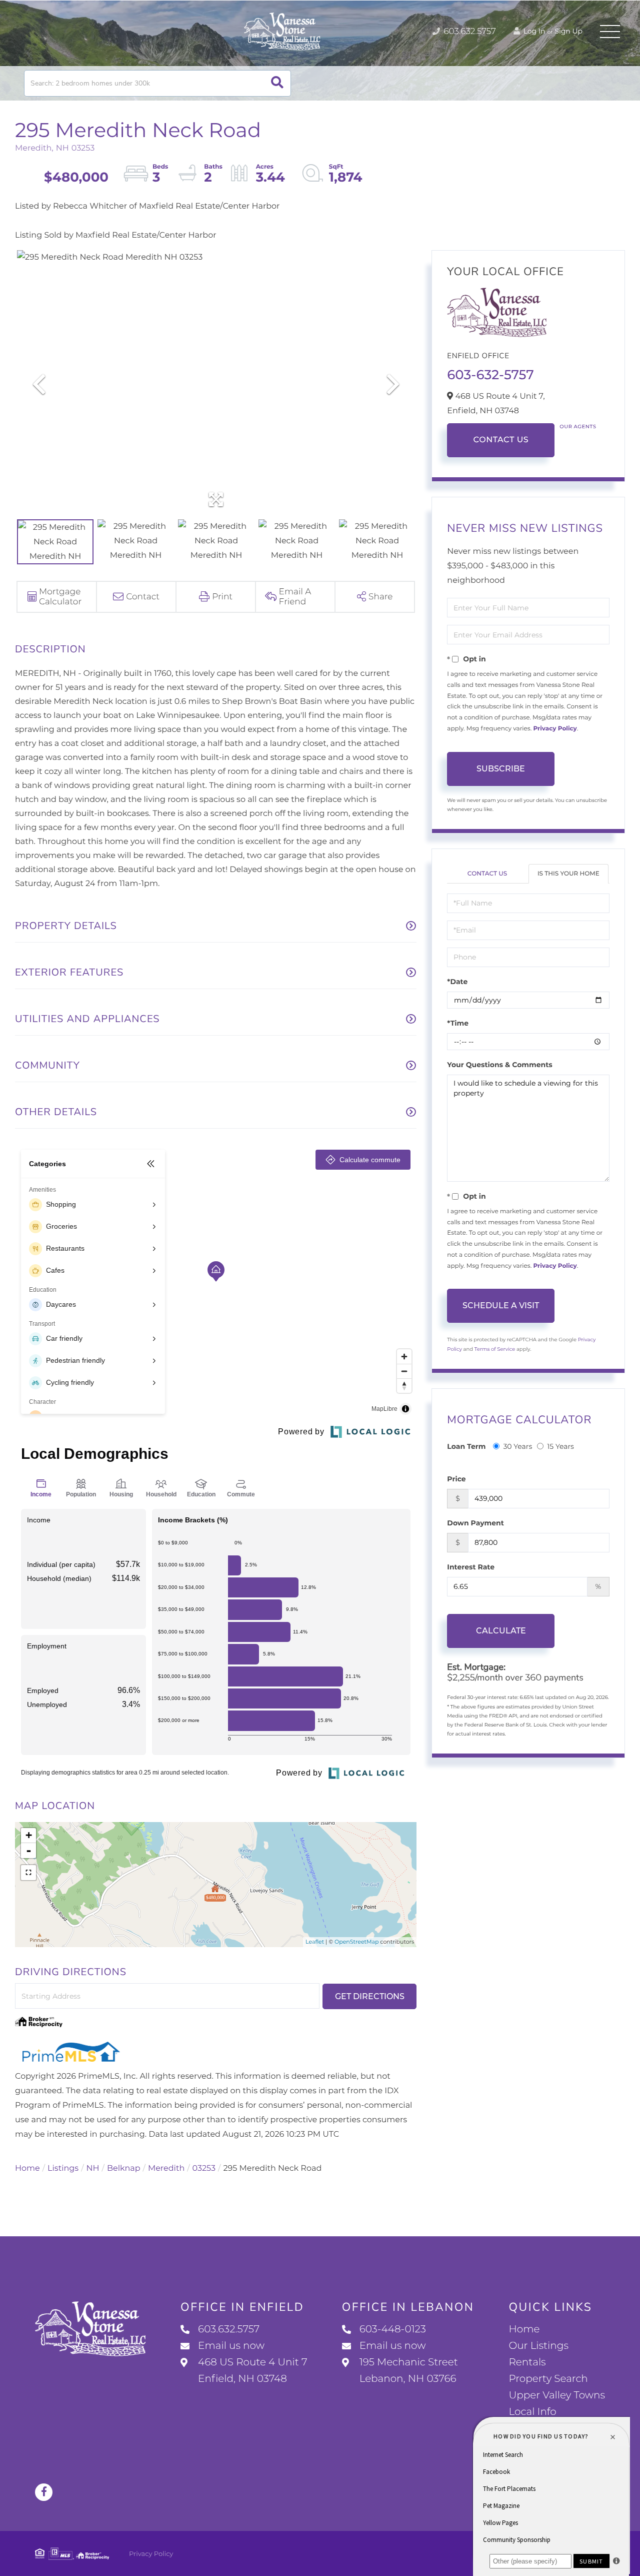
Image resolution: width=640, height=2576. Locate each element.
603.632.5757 (469, 32)
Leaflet (315, 1942)
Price (456, 1479)
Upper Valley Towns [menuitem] (557, 2395)
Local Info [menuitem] (532, 2412)
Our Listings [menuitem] (538, 2346)
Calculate (501, 1631)
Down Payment (475, 1523)
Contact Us (501, 440)
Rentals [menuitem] (527, 2362)
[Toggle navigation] (610, 32)
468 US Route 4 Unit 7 (252, 2371)
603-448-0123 (393, 2329)
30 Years (517, 1446)
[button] (277, 83)
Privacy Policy (555, 729)
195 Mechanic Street (409, 2371)
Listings (63, 2169)
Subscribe (501, 769)
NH (93, 2169)
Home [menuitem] (524, 2329)
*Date (457, 982)
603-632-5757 (490, 375)
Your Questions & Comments (499, 1065)
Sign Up (568, 31)
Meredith (166, 2169)
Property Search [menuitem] (548, 2379)
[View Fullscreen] (28, 1873)
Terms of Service (495, 1349)
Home (27, 2169)
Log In (533, 31)
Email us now (231, 2346)
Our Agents (578, 426)
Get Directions (370, 1996)
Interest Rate (471, 1567)
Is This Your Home (568, 874)
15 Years (560, 1446)
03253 (204, 2169)
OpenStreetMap (356, 1942)
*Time (458, 1023)
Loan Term (466, 1446)
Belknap (124, 2169)
